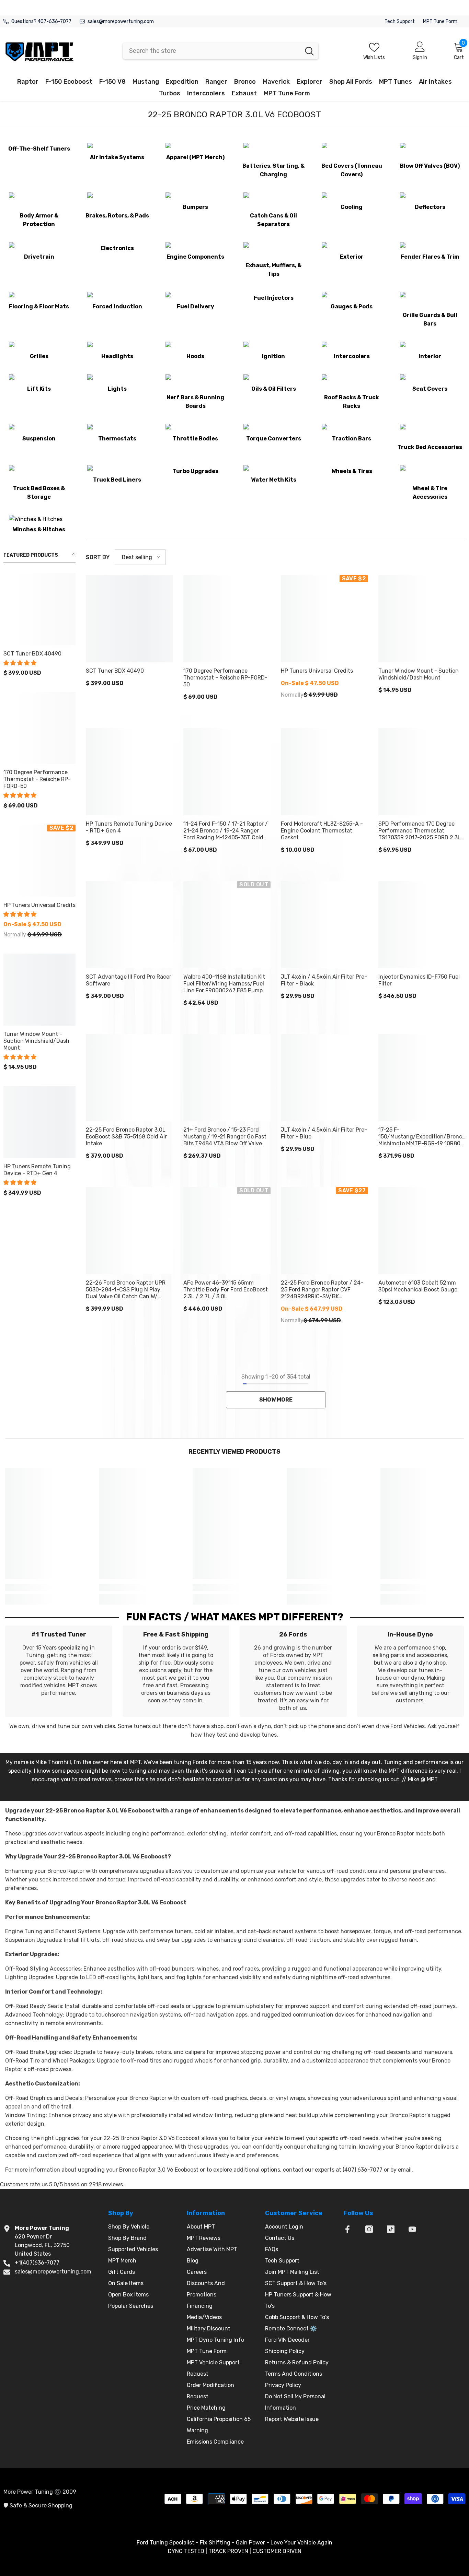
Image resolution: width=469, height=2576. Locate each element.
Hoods (195, 356)
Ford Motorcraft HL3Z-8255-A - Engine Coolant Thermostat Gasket (322, 831)
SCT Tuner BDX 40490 (32, 654)
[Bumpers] (195, 198)
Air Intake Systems (117, 157)
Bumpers (195, 207)
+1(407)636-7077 (37, 2263)
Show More (276, 1400)
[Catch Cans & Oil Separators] (274, 203)
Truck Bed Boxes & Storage (39, 493)
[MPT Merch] (195, 149)
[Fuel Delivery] (195, 298)
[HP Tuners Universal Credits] (39, 861)
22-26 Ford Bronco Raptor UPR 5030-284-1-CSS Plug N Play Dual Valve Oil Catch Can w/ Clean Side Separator (126, 1290)
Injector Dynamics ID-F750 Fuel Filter (419, 980)
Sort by (98, 557)
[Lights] (117, 380)
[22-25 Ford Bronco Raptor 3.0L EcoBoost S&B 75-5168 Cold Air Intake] (129, 1078)
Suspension (39, 439)
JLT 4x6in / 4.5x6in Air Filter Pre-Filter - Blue (324, 1133)
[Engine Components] (195, 248)
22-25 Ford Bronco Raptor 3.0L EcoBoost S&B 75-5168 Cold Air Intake (126, 1137)
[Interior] (430, 348)
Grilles (39, 356)
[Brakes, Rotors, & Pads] (117, 203)
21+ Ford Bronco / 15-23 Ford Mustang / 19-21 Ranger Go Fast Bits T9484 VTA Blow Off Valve (225, 1137)
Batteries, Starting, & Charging (273, 170)
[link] (47, 1587)
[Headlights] (117, 348)
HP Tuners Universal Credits (39, 905)
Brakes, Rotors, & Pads (117, 216)
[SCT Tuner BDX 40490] (39, 609)
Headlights (117, 356)
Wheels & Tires (352, 471)
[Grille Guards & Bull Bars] (430, 302)
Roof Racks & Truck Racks (352, 402)
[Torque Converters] (274, 430)
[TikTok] (391, 2229)
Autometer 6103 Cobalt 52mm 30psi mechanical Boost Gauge (418, 1286)
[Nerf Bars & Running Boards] (195, 385)
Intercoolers (352, 356)
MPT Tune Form (440, 21)
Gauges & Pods (352, 306)
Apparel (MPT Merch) (195, 157)
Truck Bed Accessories (430, 447)
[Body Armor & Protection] (39, 203)
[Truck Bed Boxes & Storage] (39, 475)
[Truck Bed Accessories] (430, 434)
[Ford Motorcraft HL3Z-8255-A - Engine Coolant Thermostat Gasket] (324, 772)
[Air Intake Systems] (117, 149)
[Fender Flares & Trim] (430, 248)
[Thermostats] (117, 430)
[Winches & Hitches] (39, 521)
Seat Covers (430, 389)
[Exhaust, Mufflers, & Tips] (274, 252)
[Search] (221, 51)
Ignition (273, 356)
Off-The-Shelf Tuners (39, 149)
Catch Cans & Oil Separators (273, 220)
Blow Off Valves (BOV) (430, 166)
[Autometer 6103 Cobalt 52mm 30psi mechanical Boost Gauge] (422, 1231)
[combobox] (212, 51)
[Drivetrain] (39, 248)
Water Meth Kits (274, 480)
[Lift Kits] (39, 380)
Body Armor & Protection (39, 220)
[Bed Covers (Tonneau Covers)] (352, 153)
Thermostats (117, 439)
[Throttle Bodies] (195, 430)
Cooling (352, 207)
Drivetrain (39, 257)
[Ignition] (274, 348)
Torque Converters (274, 439)
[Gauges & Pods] (352, 298)
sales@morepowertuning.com (121, 21)
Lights (117, 389)
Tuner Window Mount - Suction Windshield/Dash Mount (36, 1041)
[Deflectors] (430, 198)
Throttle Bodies (195, 439)
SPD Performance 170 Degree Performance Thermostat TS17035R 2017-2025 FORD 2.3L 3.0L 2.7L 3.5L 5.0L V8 (420, 831)
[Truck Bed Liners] (117, 471)
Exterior (352, 257)
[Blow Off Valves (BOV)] (430, 153)
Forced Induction (117, 306)
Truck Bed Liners (117, 480)
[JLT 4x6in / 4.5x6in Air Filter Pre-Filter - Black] (324, 925)
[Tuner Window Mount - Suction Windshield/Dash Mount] (39, 990)
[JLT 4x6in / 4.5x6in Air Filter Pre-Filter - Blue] (324, 1078)
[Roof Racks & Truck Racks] (352, 385)
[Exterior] (352, 248)
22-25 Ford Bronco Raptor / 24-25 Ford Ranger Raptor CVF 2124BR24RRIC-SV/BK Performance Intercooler (322, 1290)
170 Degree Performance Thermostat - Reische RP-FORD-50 (37, 779)
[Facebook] (347, 2229)
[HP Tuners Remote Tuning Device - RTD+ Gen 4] (39, 1122)
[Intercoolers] (352, 348)
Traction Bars (352, 439)
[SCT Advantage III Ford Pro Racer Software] (129, 925)
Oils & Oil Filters (274, 389)
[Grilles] (39, 348)
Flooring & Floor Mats (39, 306)
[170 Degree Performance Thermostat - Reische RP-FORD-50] (39, 728)
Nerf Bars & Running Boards (195, 402)
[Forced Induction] (117, 298)
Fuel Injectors (274, 298)
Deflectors (430, 207)
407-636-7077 (54, 21)
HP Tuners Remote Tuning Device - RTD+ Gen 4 (37, 1170)
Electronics (117, 248)
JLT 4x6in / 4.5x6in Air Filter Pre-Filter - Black (324, 980)
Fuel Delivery (196, 306)
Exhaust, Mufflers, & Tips (273, 270)
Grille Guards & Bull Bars (430, 319)
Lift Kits (39, 389)
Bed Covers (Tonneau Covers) (352, 170)
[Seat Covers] (430, 380)
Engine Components (195, 257)
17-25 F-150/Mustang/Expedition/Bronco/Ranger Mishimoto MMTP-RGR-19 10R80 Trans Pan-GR (422, 1137)
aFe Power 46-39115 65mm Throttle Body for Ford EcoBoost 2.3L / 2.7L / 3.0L (226, 1290)
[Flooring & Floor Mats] (39, 298)
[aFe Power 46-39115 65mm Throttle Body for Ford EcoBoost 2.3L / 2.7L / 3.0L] (227, 1231)
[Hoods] (195, 348)
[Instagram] (369, 2229)
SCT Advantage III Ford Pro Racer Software (129, 980)
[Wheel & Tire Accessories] (430, 475)
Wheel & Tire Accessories (430, 493)
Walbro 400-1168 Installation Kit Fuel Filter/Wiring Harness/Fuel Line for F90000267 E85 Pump (224, 984)
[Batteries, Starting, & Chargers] (274, 153)
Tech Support (400, 21)
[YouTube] (412, 2229)
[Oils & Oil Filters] (274, 380)
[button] (21, 663)
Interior (430, 356)
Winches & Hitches (39, 529)
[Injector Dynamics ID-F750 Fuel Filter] (422, 925)
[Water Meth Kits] (274, 471)
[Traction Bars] (352, 430)
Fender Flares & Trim (430, 257)
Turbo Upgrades (196, 471)
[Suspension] (39, 430)
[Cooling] (352, 198)
